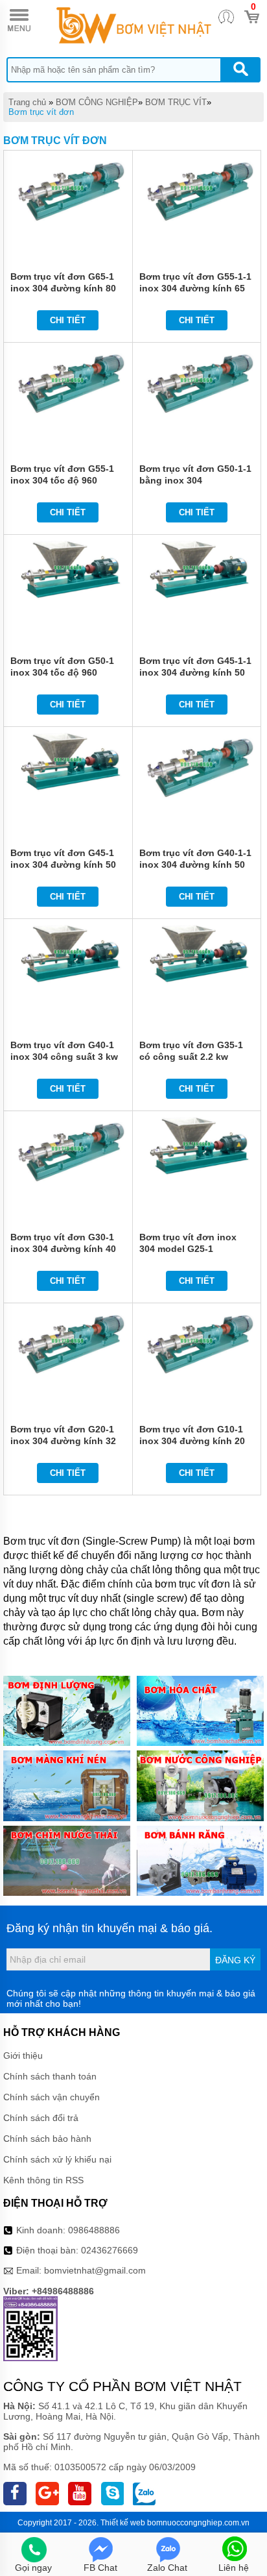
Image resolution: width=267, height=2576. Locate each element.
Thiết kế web (123, 2523)
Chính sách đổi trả (41, 2118)
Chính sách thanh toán (50, 2076)
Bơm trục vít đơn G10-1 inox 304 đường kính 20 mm (192, 1441)
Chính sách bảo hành (47, 2139)
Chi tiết (68, 320)
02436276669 (110, 2250)
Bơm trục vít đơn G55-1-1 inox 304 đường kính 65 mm (195, 288)
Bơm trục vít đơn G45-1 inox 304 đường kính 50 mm (63, 865)
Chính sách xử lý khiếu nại (57, 2159)
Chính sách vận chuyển (52, 2097)
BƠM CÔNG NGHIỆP (97, 102)
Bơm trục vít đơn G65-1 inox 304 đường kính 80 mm (63, 288)
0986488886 (94, 2230)
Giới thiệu (23, 2055)
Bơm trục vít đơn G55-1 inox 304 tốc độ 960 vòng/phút (62, 480)
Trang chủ (27, 102)
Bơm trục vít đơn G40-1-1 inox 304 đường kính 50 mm (195, 865)
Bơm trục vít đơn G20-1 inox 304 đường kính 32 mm (63, 1441)
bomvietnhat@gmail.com (95, 2270)
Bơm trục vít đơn (41, 112)
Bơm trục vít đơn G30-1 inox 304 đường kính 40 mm (63, 1249)
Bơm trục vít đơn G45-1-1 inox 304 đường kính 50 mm (195, 672)
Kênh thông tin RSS (43, 2180)
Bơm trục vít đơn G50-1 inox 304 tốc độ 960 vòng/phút (62, 672)
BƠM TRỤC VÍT (176, 102)
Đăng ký (235, 1960)
